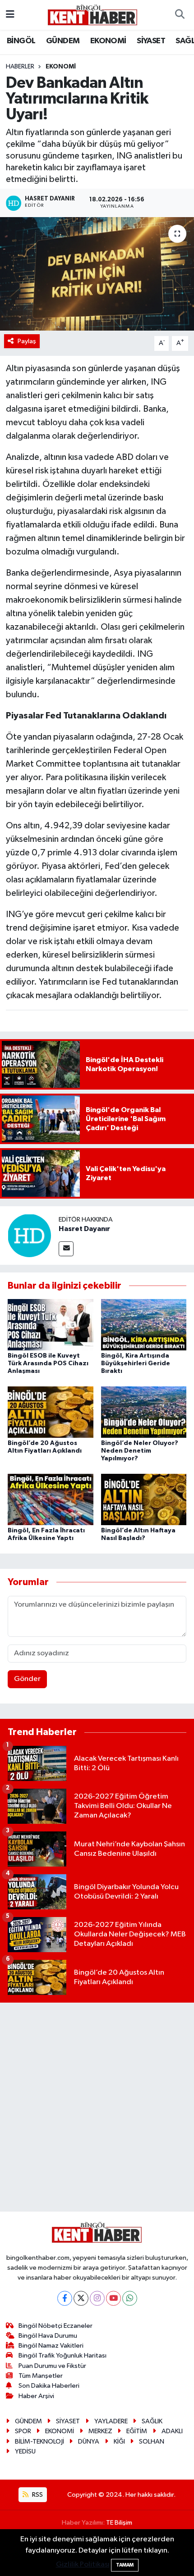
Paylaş (27, 341)
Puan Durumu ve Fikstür (52, 2366)
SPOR (23, 2431)
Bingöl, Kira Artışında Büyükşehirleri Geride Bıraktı (136, 1363)
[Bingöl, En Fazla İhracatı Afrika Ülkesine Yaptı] (51, 1499)
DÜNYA (89, 2442)
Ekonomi (61, 67)
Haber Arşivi (36, 2396)
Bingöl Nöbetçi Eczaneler (55, 2326)
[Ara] (180, 15)
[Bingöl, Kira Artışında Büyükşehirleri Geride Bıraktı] (144, 1324)
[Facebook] (65, 2298)
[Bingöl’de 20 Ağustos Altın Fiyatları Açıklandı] (51, 1412)
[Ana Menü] (10, 15)
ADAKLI (172, 2431)
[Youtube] (113, 2298)
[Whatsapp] (130, 2298)
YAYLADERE (111, 2421)
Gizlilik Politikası (83, 2565)
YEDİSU (25, 2451)
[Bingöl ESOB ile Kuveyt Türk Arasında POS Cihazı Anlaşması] (51, 1324)
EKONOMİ (108, 41)
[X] (81, 2298)
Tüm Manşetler (41, 2376)
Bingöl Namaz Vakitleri (51, 2346)
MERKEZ (100, 2431)
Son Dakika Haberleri (49, 2386)
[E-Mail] (66, 1249)
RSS (37, 2495)
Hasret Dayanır (84, 1229)
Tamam (125, 2565)
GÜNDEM (63, 41)
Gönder (27, 1679)
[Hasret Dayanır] (29, 1235)
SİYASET (151, 41)
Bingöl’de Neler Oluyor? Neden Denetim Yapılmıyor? (140, 1451)
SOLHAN (152, 2442)
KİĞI (119, 2442)
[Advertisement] (97, 2107)
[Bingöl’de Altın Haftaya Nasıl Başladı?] (144, 1499)
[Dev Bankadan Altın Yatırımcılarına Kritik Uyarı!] (97, 274)
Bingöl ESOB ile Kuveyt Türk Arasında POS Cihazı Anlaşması (48, 1363)
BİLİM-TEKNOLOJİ (39, 2442)
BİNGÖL (21, 41)
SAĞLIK (152, 2421)
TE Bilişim (119, 2523)
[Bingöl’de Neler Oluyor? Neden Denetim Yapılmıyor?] (144, 1412)
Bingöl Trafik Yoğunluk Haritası (62, 2356)
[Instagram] (97, 2298)
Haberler (20, 67)
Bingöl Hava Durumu (48, 2336)
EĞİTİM (137, 2431)
